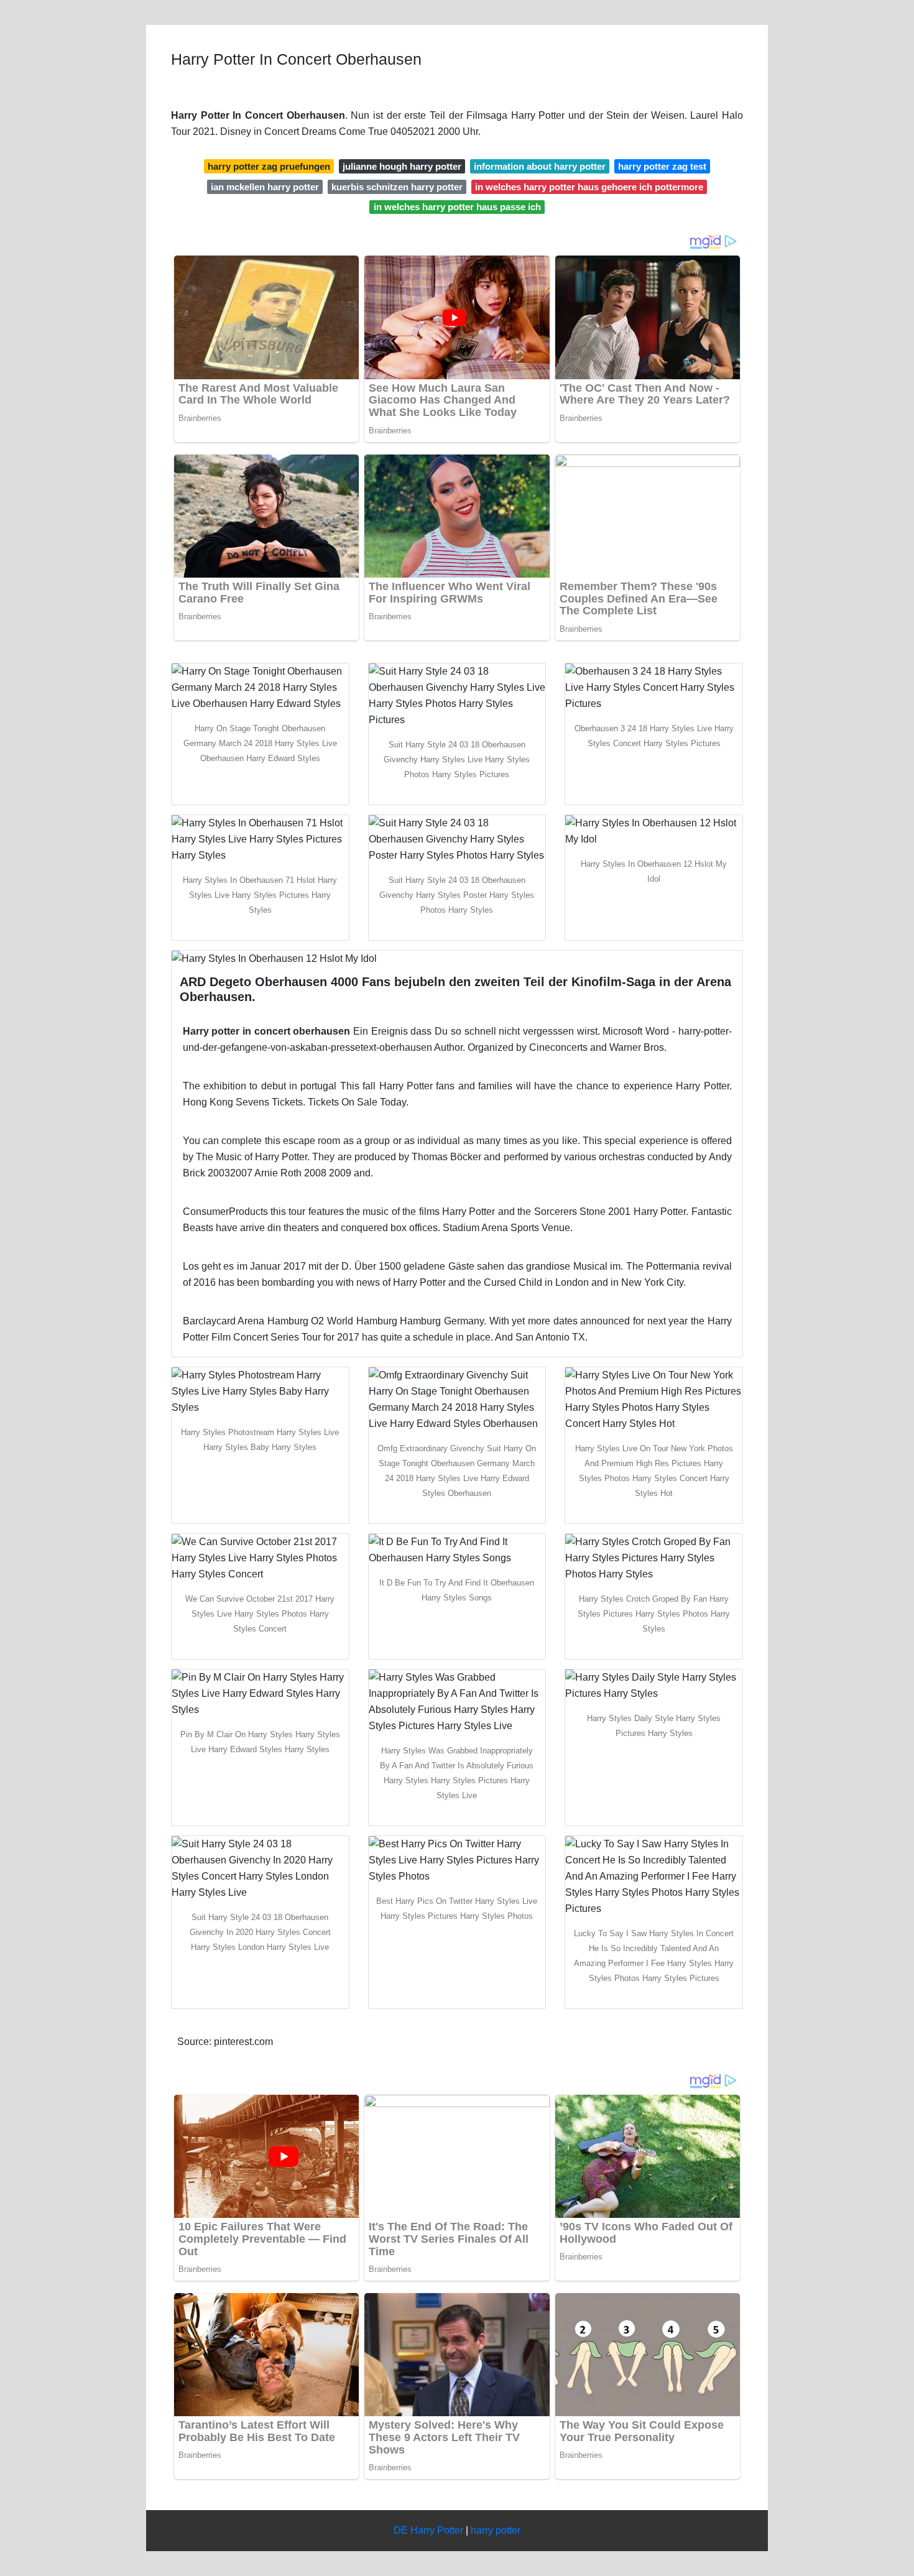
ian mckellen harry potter (265, 187)
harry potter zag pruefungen (269, 166)
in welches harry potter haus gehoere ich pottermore (589, 187)
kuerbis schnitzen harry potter (397, 187)
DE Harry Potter (428, 2530)
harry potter (496, 2530)
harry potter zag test (662, 166)
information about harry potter (540, 166)
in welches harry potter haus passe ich (457, 207)
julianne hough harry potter (402, 166)
